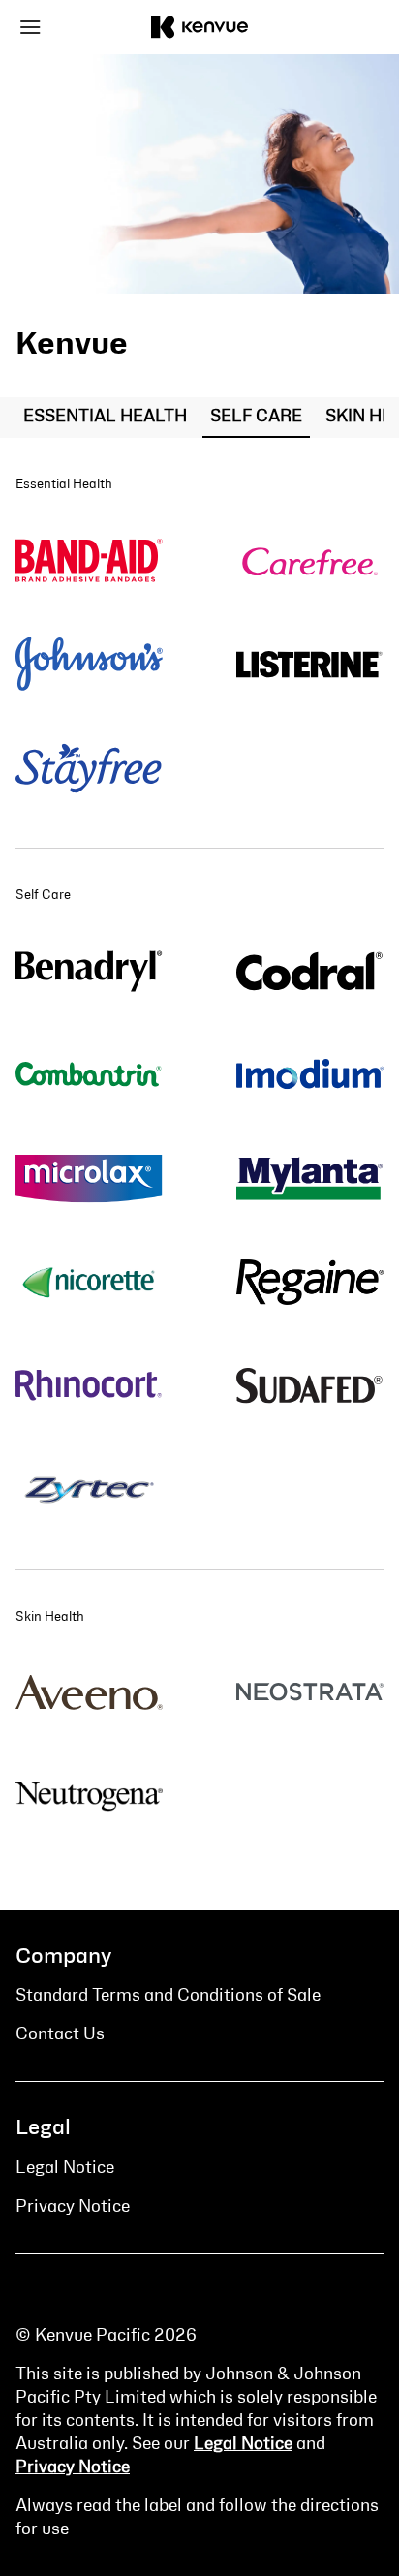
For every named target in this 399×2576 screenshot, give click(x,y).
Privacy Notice (73, 2467)
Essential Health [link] (105, 417)
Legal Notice (243, 2444)
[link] (89, 560)
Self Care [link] (256, 417)
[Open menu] (61, 27)
